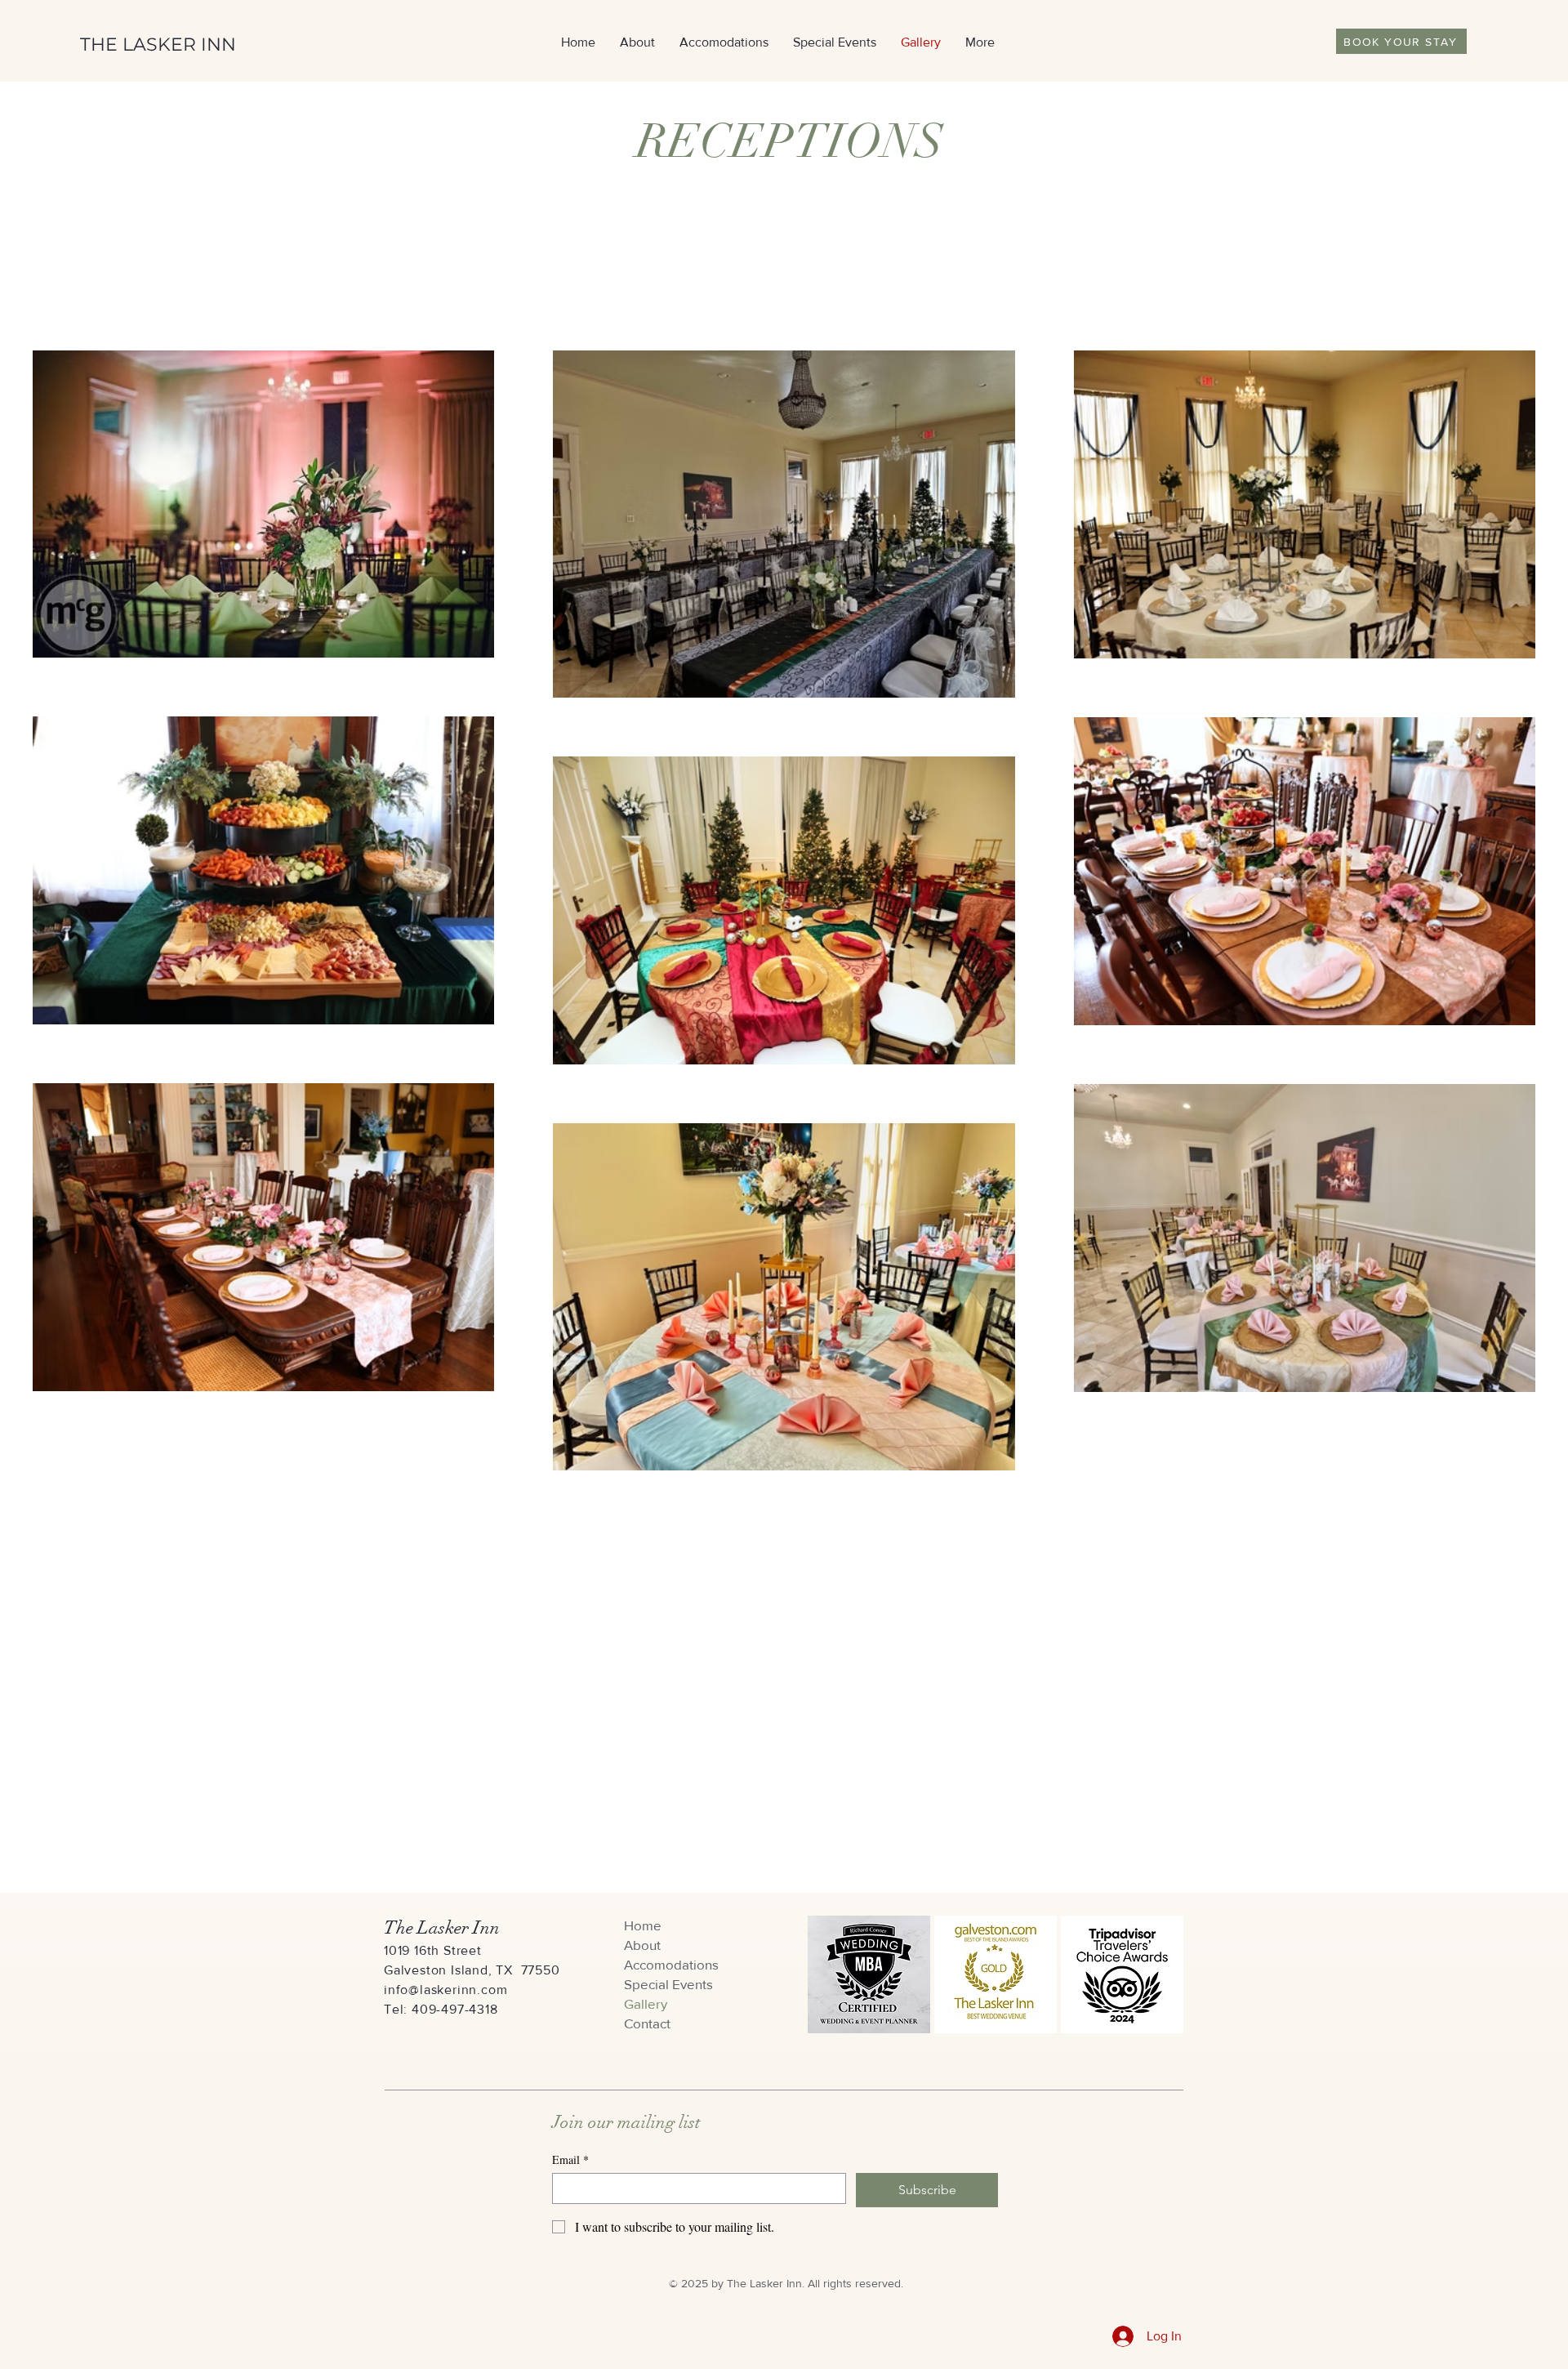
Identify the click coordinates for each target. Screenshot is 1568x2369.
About (642, 1945)
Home (643, 1925)
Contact (647, 2023)
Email (570, 2159)
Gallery (646, 2003)
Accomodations (671, 1964)
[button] (835, 42)
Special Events (668, 1984)
